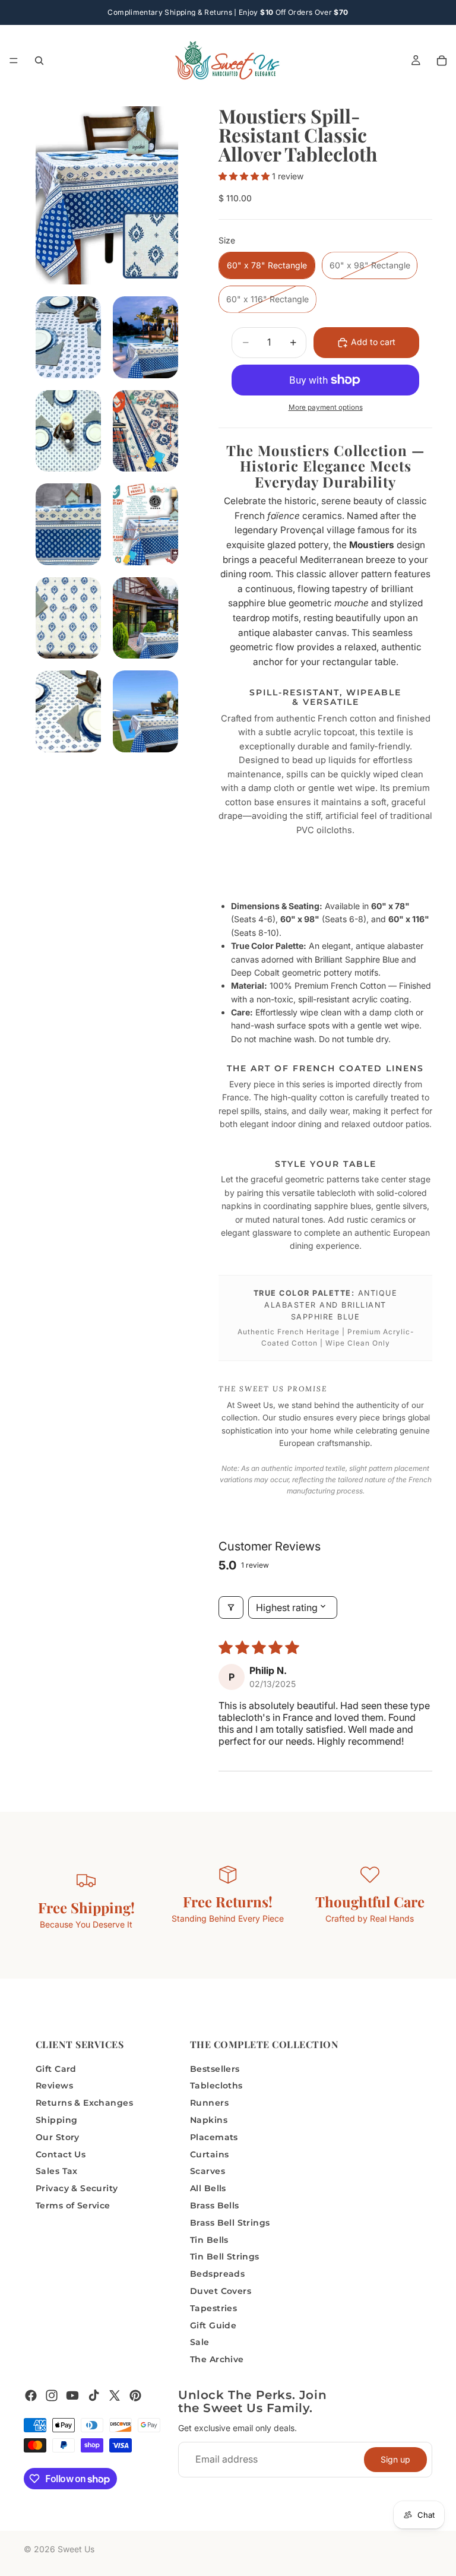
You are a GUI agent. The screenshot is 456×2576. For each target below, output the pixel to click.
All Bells (208, 2188)
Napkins (209, 2120)
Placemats (214, 2137)
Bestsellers (215, 2069)
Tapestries (213, 2308)
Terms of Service (73, 2205)
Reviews (54, 2086)
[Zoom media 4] (68, 431)
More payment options (326, 407)
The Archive (217, 2359)
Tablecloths (216, 2086)
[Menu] (14, 61)
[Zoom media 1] (107, 195)
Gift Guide (213, 2325)
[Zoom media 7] (145, 524)
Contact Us (61, 2154)
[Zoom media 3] (145, 337)
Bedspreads (217, 2274)
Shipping (56, 2120)
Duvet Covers (221, 2291)
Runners (209, 2103)
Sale (200, 2342)
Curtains (209, 2154)
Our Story (58, 2137)
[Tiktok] (94, 2395)
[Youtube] (72, 2395)
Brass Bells (215, 2205)
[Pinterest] (135, 2395)
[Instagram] (52, 2395)
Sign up (395, 2459)
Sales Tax (57, 2171)
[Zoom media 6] (68, 524)
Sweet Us (76, 2549)
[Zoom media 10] (68, 711)
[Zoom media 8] (68, 618)
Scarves (208, 2171)
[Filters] (231, 1607)
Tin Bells (209, 2240)
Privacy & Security (77, 2188)
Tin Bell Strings (225, 2257)
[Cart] (442, 61)
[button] (245, 176)
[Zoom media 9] (145, 618)
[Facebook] (31, 2395)
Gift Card (56, 2069)
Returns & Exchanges (84, 2103)
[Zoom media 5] (145, 431)
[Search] (39, 61)
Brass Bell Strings (230, 2223)
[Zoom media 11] (145, 711)
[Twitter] (115, 2395)
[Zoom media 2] (68, 337)
